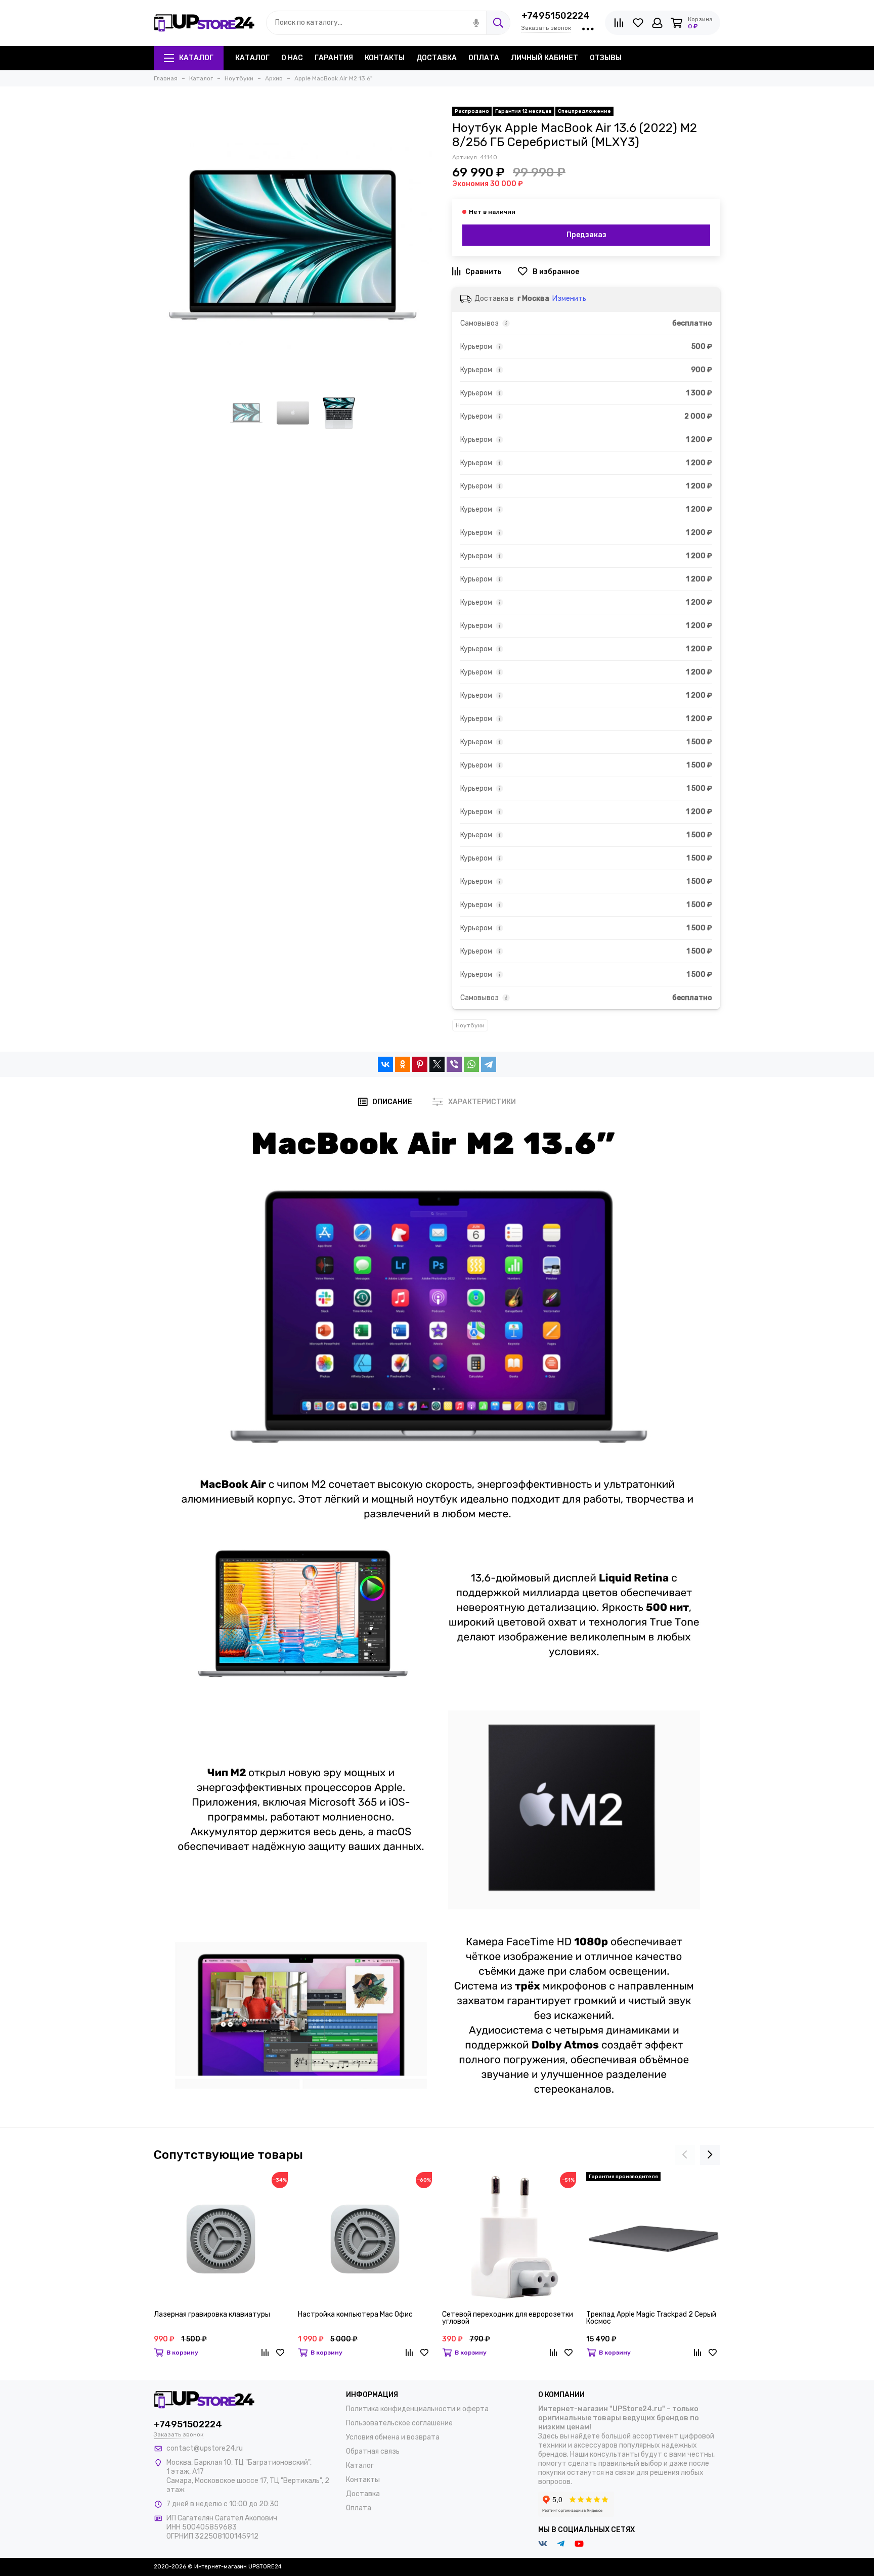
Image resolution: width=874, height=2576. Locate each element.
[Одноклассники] (403, 1064)
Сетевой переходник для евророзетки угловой (508, 2318)
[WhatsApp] (471, 1064)
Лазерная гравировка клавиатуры (212, 2315)
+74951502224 (556, 16)
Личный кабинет (544, 58)
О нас (292, 58)
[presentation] (685, 2155)
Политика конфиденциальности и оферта (417, 2409)
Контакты (385, 58)
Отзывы (606, 58)
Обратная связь (373, 2451)
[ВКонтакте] (385, 1064)
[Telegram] (489, 1064)
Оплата (484, 58)
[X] (437, 1064)
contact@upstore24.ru (205, 2448)
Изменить (569, 299)
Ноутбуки (470, 1025)
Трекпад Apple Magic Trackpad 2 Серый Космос (651, 2318)
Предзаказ (586, 235)
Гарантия (334, 58)
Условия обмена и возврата (393, 2437)
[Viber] (454, 1064)
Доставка (436, 58)
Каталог (196, 58)
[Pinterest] (420, 1064)
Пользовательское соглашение (399, 2423)
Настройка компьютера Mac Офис (355, 2315)
